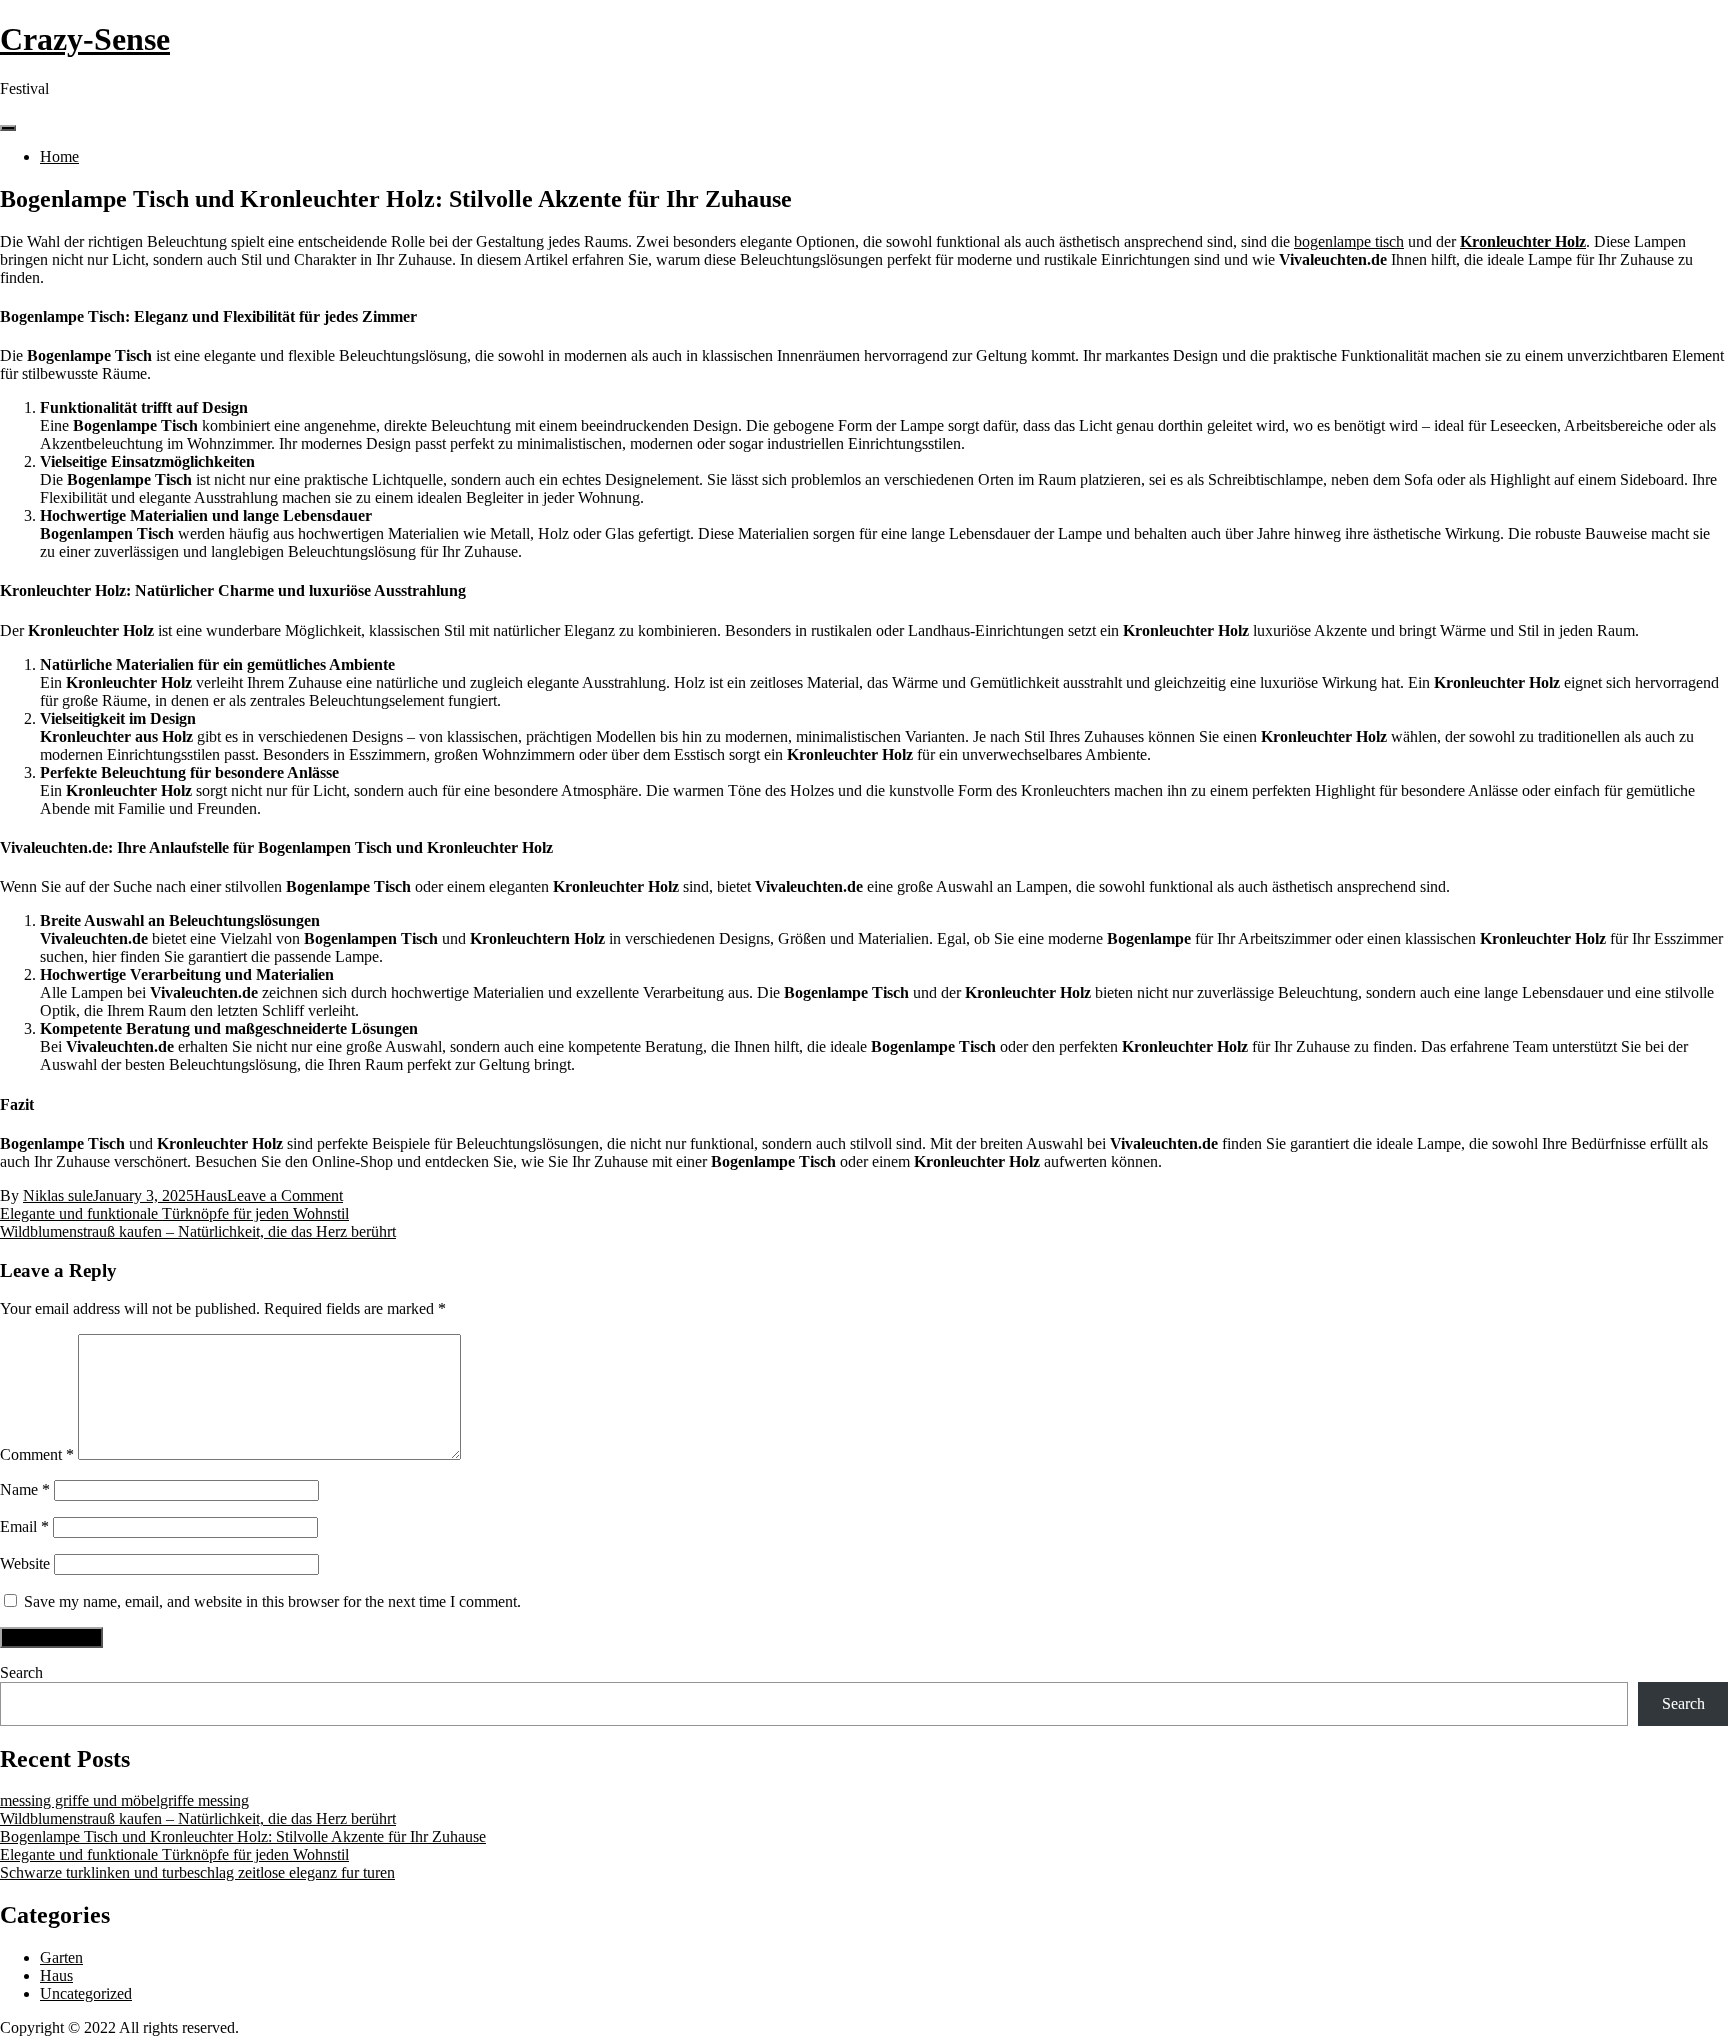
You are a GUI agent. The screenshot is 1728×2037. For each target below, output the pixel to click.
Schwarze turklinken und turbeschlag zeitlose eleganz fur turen (197, 1872)
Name (25, 1489)
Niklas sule (58, 1195)
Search (21, 1672)
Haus (210, 1195)
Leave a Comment (285, 1195)
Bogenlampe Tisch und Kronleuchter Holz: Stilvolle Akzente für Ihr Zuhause (243, 1836)
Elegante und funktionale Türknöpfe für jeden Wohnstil (174, 1213)
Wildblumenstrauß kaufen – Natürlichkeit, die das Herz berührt (198, 1231)
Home (59, 156)
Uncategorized (86, 1993)
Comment (37, 1454)
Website (25, 1563)
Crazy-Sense (85, 39)
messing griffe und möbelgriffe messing (124, 1800)
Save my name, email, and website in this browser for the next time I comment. (272, 1601)
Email (24, 1526)
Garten (61, 1957)
